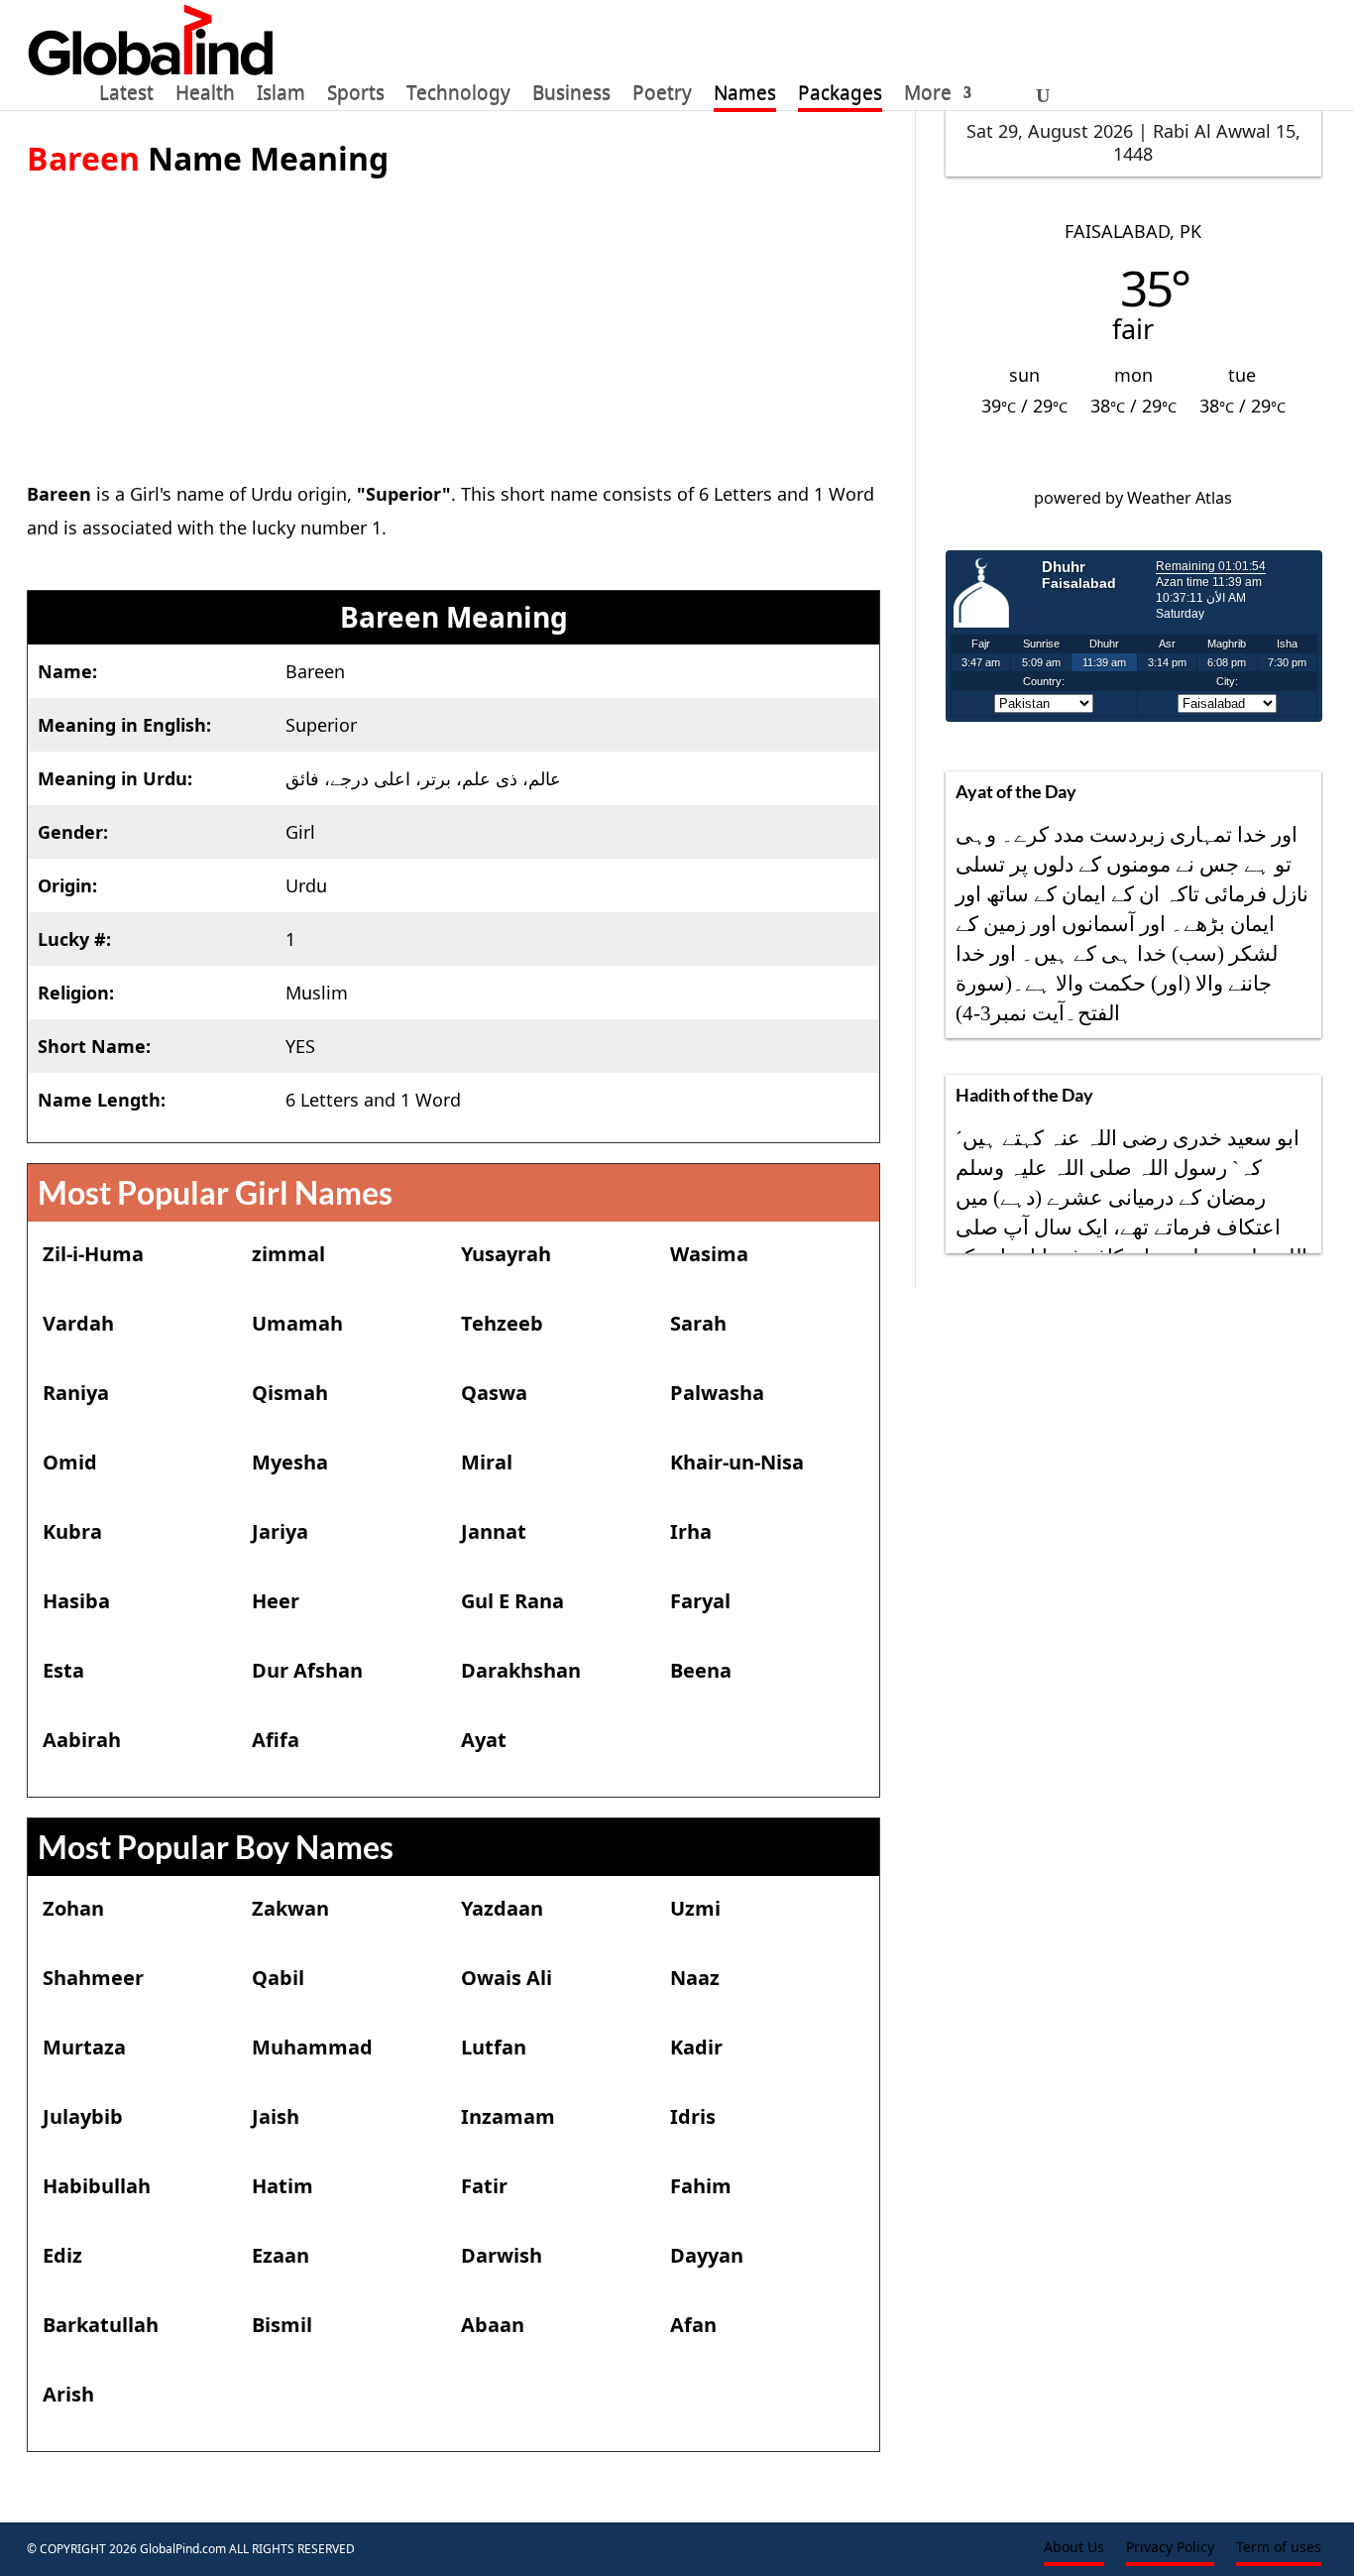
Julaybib (83, 2116)
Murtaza (84, 2047)
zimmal (288, 1254)
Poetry (662, 96)
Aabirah (82, 1740)
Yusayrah (506, 1254)
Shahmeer (93, 1978)
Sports (356, 96)
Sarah (698, 1323)
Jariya (280, 1531)
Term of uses (1279, 2548)
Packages (840, 96)
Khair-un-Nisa (737, 1462)
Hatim (282, 2186)
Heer (276, 1601)
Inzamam (508, 2116)
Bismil (282, 2325)
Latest (126, 96)
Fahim (701, 2186)
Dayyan (707, 2255)
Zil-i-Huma (93, 1254)
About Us (1074, 2548)
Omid (70, 1462)
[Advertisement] (453, 318)
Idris (693, 2116)
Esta (63, 1670)
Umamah (297, 1323)
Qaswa (494, 1393)
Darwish (502, 2255)
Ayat (484, 1740)
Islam (281, 96)
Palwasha (717, 1393)
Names (745, 96)
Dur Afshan (307, 1670)
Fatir (484, 2186)
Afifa (276, 1740)
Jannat (494, 1531)
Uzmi (695, 1908)
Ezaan (281, 2255)
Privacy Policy (1170, 2548)
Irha (691, 1531)
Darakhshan (521, 1670)
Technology (458, 96)
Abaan (493, 2325)
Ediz (62, 2255)
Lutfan (494, 2047)
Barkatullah (101, 2325)
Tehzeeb (502, 1323)
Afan (693, 2325)
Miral (487, 1462)
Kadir (696, 2047)
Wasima (709, 1254)
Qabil (278, 1978)
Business (571, 96)
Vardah (78, 1323)
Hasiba (76, 1601)
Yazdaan (502, 1908)
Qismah (290, 1393)
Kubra (72, 1531)
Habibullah (97, 2186)
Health (205, 96)
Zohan (73, 1908)
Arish (68, 2394)
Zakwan (290, 1908)
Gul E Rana (512, 1601)
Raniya (76, 1393)
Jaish (276, 2116)
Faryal (700, 1601)
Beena (701, 1670)
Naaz (695, 1978)
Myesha (290, 1462)
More (928, 96)
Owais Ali (507, 1978)
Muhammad (312, 2047)
